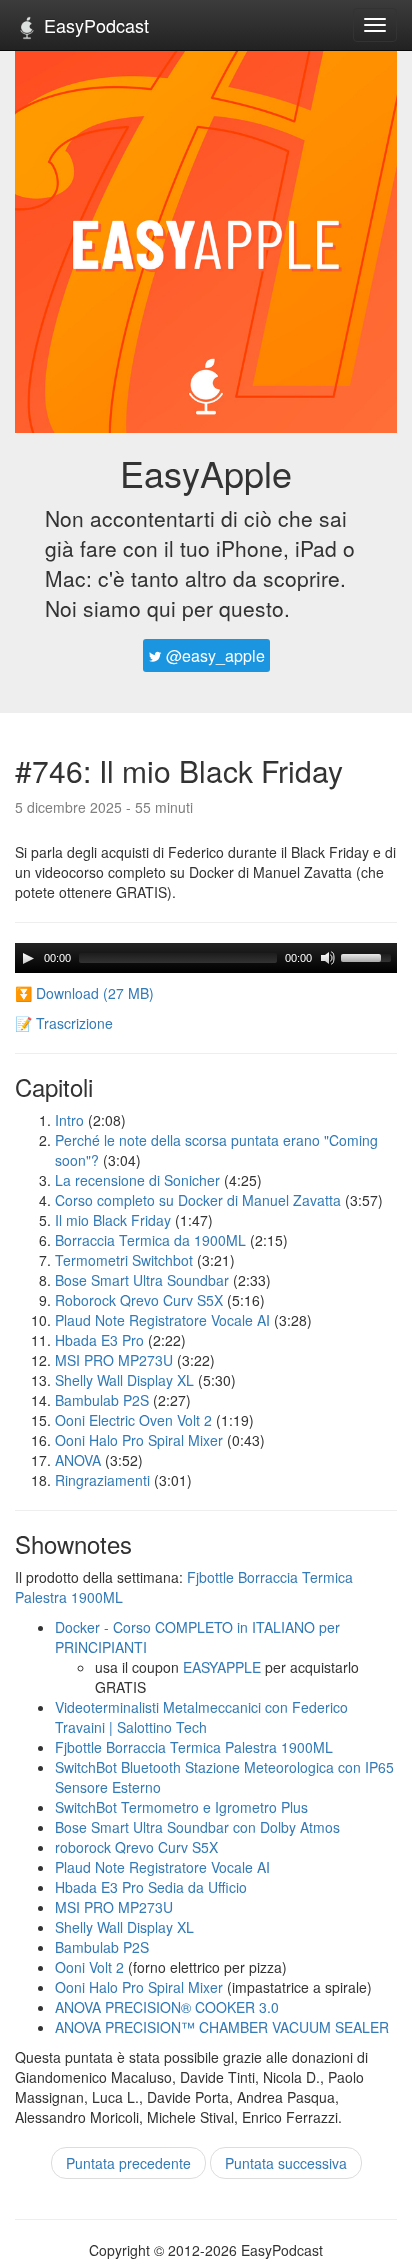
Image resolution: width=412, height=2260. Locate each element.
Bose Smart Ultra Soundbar (142, 1280)
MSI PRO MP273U (114, 1360)
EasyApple (206, 472)
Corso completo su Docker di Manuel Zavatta (198, 1200)
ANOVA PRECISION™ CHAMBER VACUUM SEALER (222, 2027)
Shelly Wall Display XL (124, 1380)
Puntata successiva (286, 2163)
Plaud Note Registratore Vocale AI (162, 1320)
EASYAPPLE (222, 1667)
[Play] (28, 958)
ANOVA (78, 1460)
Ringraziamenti (102, 1480)
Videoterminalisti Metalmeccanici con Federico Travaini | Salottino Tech (201, 1717)
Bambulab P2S (102, 1400)
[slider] (369, 956)
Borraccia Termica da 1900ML (150, 1240)
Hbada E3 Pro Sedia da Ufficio (151, 1887)
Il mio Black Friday (113, 1220)
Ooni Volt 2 (89, 1967)
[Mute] (328, 958)
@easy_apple (213, 655)
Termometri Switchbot (124, 1260)
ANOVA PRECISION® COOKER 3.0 (167, 2007)
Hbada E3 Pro (99, 1340)
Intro (69, 1120)
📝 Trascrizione (64, 1023)
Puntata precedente (128, 2163)
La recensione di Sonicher (137, 1180)
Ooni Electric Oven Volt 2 (133, 1420)
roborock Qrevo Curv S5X (136, 1847)
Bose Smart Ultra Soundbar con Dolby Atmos (197, 1827)
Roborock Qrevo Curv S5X (139, 1300)
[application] (206, 958)
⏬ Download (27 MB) (84, 993)
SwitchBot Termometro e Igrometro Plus (181, 1807)
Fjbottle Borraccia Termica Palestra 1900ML (194, 1747)
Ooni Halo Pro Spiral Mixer (139, 1440)
